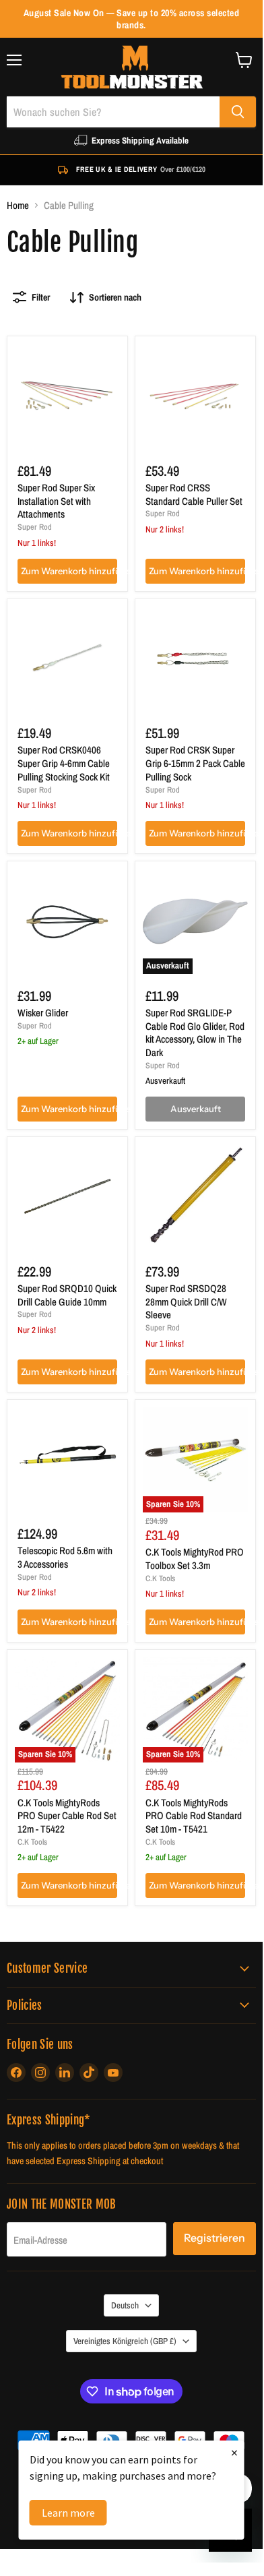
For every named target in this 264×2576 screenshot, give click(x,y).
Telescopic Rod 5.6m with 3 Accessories (65, 1557)
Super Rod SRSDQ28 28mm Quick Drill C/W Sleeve (186, 1301)
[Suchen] (238, 112)
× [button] (234, 2452)
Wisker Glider (43, 1013)
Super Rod (35, 527)
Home (18, 205)
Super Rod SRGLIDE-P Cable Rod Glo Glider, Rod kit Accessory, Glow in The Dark (195, 1033)
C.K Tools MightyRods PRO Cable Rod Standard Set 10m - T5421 (194, 1816)
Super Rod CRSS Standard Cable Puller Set (194, 494)
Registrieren (214, 2238)
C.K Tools (160, 1578)
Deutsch (125, 2305)
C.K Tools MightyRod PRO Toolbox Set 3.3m (195, 1559)
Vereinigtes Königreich (125, 2341)
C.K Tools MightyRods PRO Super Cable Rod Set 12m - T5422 (67, 1816)
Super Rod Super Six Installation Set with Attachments (56, 501)
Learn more (68, 2513)
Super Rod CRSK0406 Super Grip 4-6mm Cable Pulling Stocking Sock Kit (64, 763)
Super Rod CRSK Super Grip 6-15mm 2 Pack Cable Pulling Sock (195, 763)
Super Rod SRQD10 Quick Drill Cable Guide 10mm (67, 1295)
